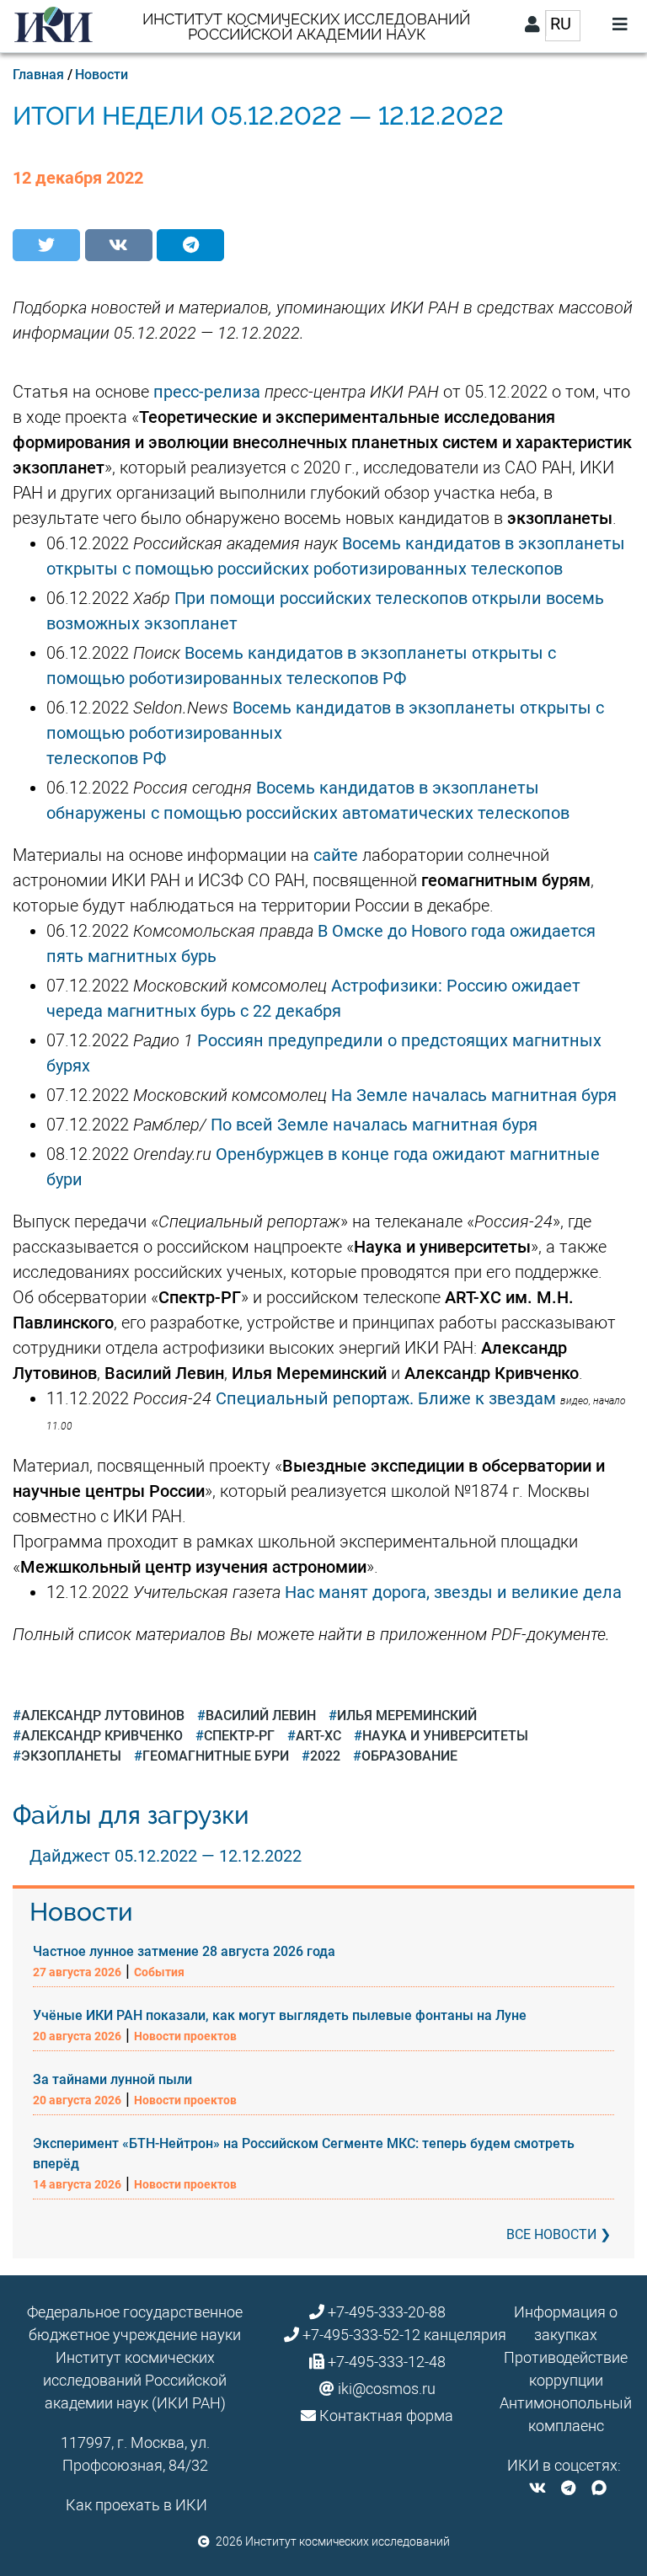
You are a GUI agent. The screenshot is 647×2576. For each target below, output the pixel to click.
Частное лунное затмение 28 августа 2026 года (184, 1951)
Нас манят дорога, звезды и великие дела (453, 1592)
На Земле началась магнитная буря (474, 1095)
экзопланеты (71, 1756)
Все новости (551, 2234)
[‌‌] (537, 2488)
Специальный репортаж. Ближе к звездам (386, 1398)
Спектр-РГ (239, 1736)
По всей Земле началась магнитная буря (374, 1125)
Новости (102, 75)
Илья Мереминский (407, 1716)
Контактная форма (386, 2416)
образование (409, 1756)
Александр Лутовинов (103, 1716)
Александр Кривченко (102, 1736)
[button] (46, 245)
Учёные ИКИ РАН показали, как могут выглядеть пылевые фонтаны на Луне (280, 2015)
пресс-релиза (207, 392)
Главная (38, 75)
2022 (325, 1756)
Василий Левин (261, 1716)
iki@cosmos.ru (387, 2389)
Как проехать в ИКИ (136, 2505)
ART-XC (318, 1736)
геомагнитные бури (216, 1756)
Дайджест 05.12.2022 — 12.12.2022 (166, 1856)
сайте (336, 855)
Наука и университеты (445, 1736)
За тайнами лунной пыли (112, 2079)
